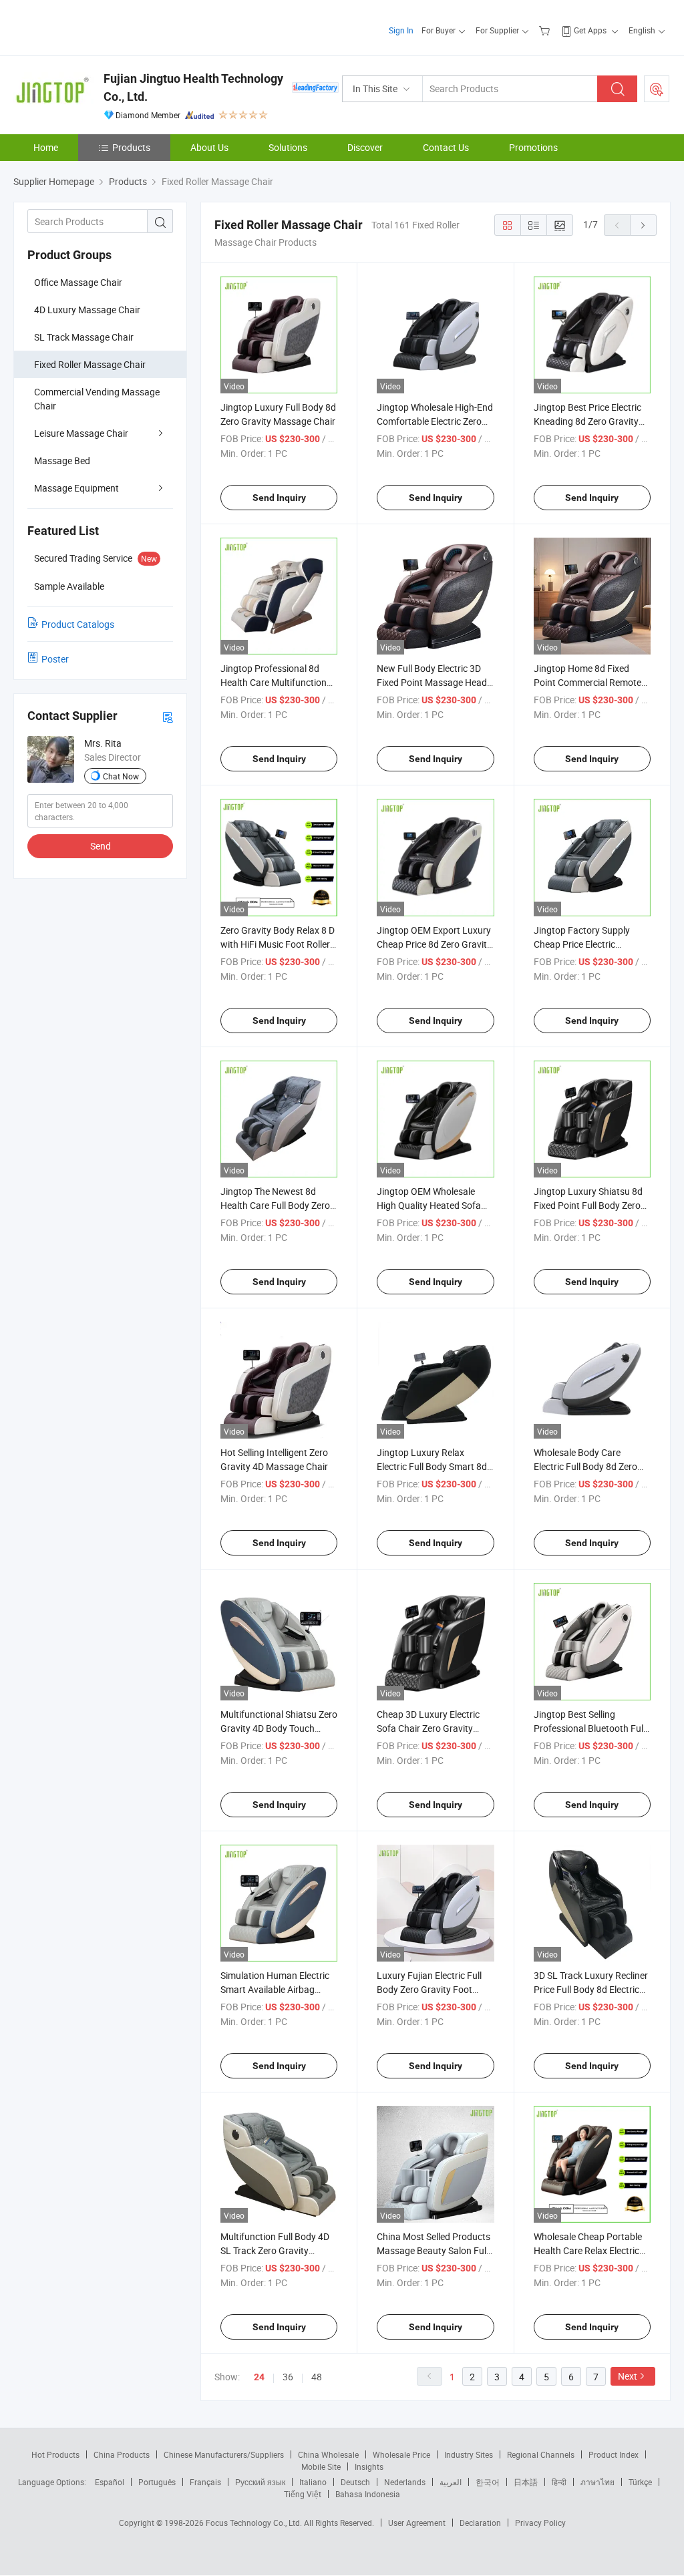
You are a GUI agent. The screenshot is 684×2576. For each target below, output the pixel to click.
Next (628, 2376)
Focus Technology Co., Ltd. (255, 2523)
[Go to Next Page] (643, 225)
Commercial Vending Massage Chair (97, 399)
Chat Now (121, 776)
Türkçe (640, 2482)
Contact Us (446, 147)
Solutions (288, 147)
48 (317, 2377)
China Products (122, 2454)
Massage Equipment (76, 488)
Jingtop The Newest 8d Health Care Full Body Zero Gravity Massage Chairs (275, 1205)
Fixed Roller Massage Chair (90, 364)
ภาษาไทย (597, 2482)
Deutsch (355, 2482)
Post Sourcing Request (657, 89)
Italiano (313, 2482)
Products (131, 147)
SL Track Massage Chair (84, 337)
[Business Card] (168, 716)
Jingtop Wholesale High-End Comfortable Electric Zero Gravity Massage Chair (435, 421)
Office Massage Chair (78, 282)
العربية (451, 2482)
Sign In (401, 30)
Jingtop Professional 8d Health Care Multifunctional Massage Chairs (277, 682)
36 (288, 2377)
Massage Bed (62, 461)
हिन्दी (559, 2482)
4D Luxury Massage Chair (87, 310)
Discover (365, 147)
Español (110, 2482)
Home (46, 147)
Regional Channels (541, 2454)
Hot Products (55, 2454)
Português (157, 2482)
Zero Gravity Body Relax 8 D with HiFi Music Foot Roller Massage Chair (278, 944)
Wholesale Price (401, 2454)
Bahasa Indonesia (368, 2494)
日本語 (526, 2482)
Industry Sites (469, 2454)
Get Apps (590, 30)
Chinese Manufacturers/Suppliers (224, 2454)
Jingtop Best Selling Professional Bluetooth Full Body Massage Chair (589, 1728)
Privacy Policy (540, 2523)
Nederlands (405, 2482)
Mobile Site (321, 2466)
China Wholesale (328, 2454)
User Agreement (417, 2523)
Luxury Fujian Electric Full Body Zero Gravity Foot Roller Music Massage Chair (434, 1989)
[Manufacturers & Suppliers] (99, 26)
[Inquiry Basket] (546, 30)
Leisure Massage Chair (81, 433)
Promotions (533, 147)
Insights (369, 2466)
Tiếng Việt (303, 2494)
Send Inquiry (279, 498)
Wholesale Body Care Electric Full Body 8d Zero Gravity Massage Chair (585, 1466)
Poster (55, 659)
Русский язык (260, 2482)
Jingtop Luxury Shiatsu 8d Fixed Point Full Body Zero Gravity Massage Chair (588, 1205)
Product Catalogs (78, 624)
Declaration (480, 2523)
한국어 (488, 2482)
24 (259, 2377)
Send (101, 846)
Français (205, 2482)
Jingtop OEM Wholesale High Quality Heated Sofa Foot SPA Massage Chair (429, 1205)
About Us (209, 147)
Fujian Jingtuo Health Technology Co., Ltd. (193, 87)
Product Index (614, 2454)
